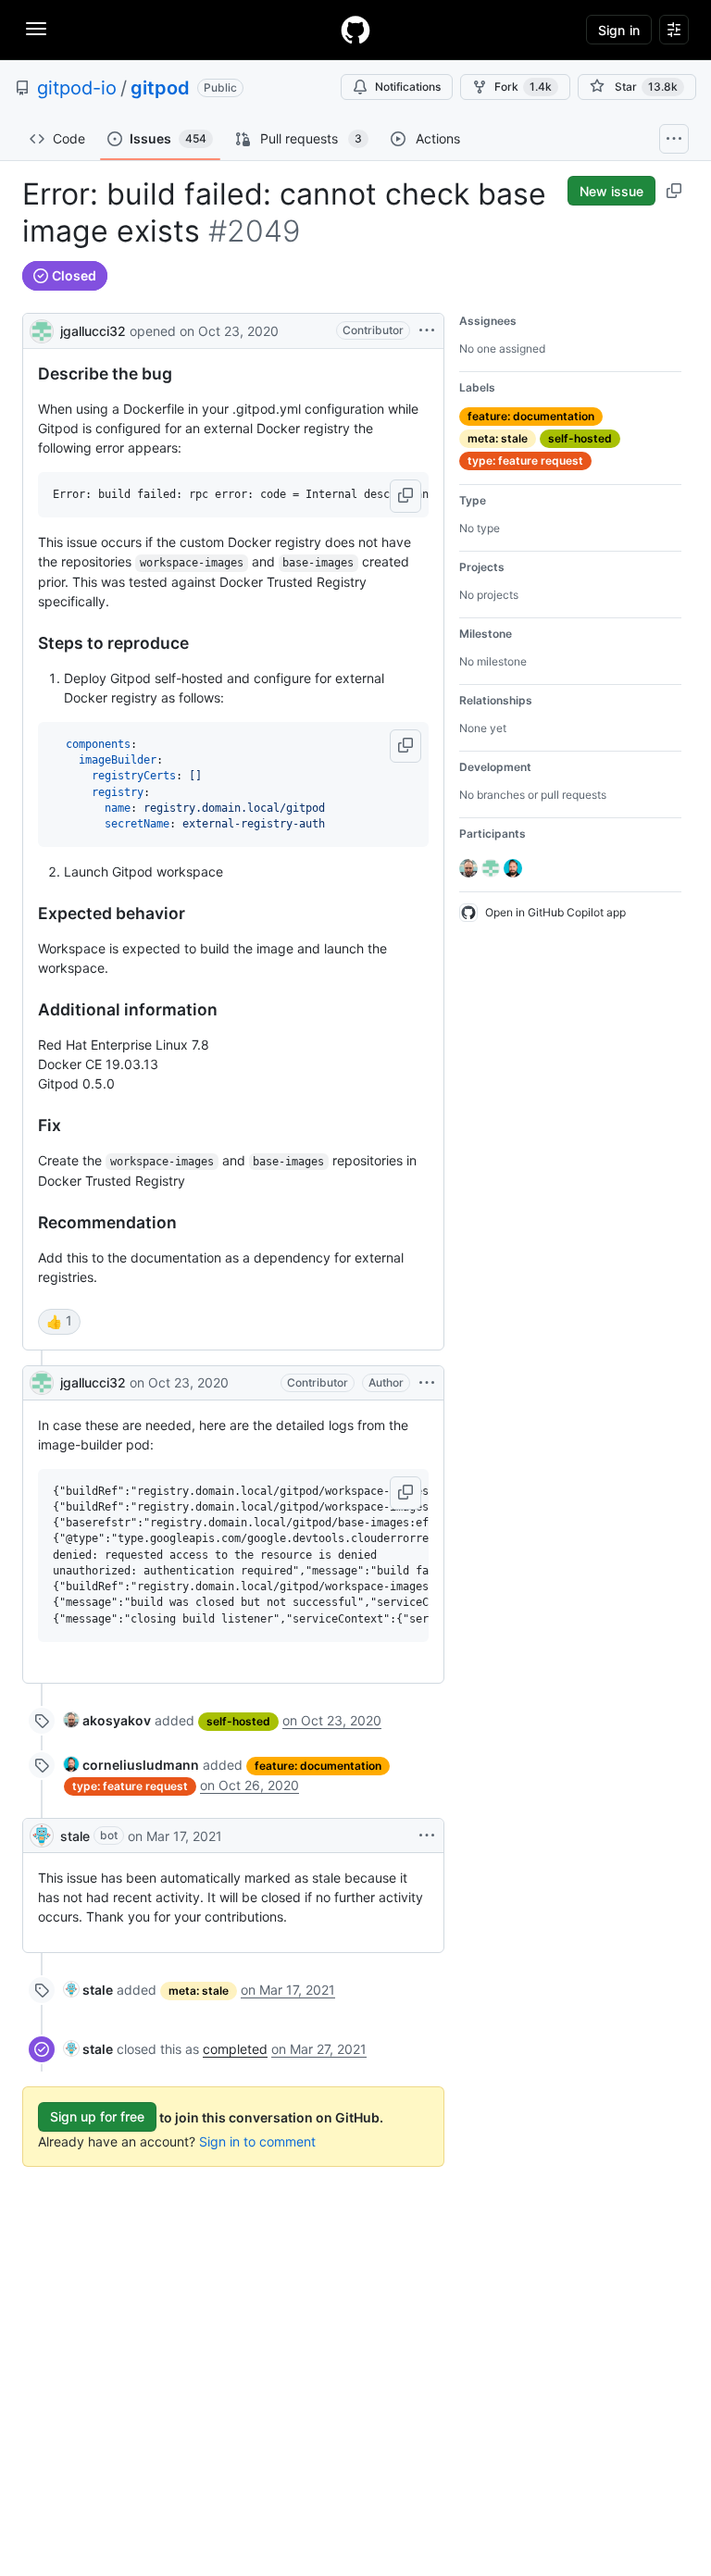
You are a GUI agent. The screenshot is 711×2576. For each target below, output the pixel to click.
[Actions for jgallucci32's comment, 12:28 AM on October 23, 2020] (427, 1383)
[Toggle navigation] (36, 29)
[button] (405, 496)
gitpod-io (77, 88)
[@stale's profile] (42, 1836)
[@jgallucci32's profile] (42, 329)
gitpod (160, 88)
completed (235, 2049)
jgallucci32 (93, 331)
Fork (523, 87)
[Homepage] (355, 30)
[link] (107, 1720)
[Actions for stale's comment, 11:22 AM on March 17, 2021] (427, 1836)
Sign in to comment (257, 2141)
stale (75, 1836)
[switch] (59, 1322)
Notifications (408, 87)
